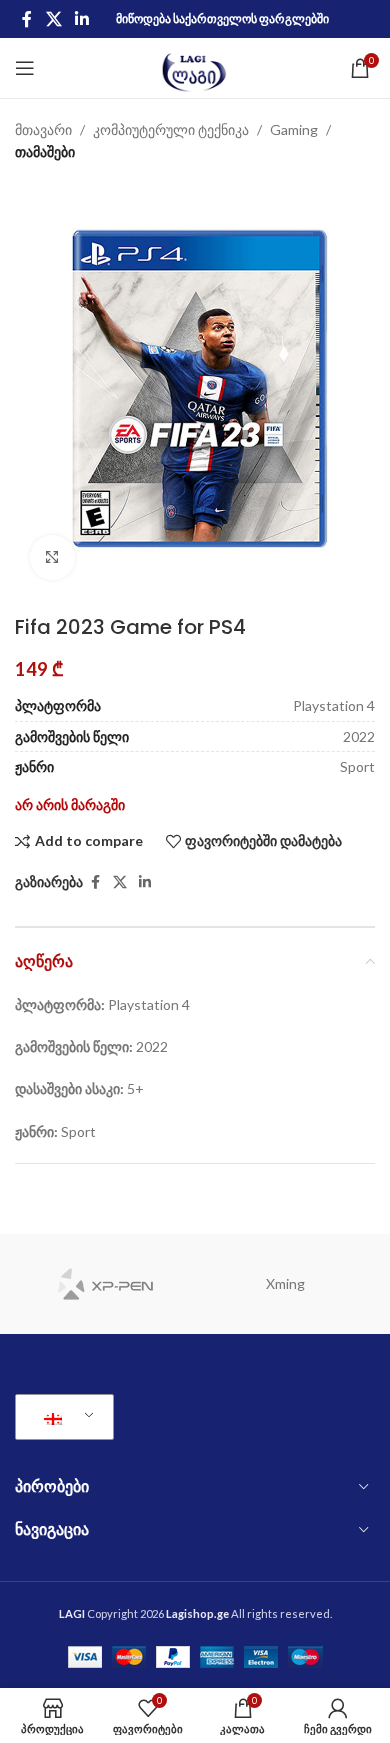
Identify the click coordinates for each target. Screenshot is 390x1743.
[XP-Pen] (105, 1284)
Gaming (294, 129)
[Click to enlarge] (52, 557)
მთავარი (43, 129)
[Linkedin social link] (81, 19)
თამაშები (45, 151)
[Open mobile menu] (25, 68)
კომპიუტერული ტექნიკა (171, 129)
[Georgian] (61, 1417)
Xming (285, 1283)
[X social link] (53, 19)
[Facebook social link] (27, 19)
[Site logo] (195, 66)
